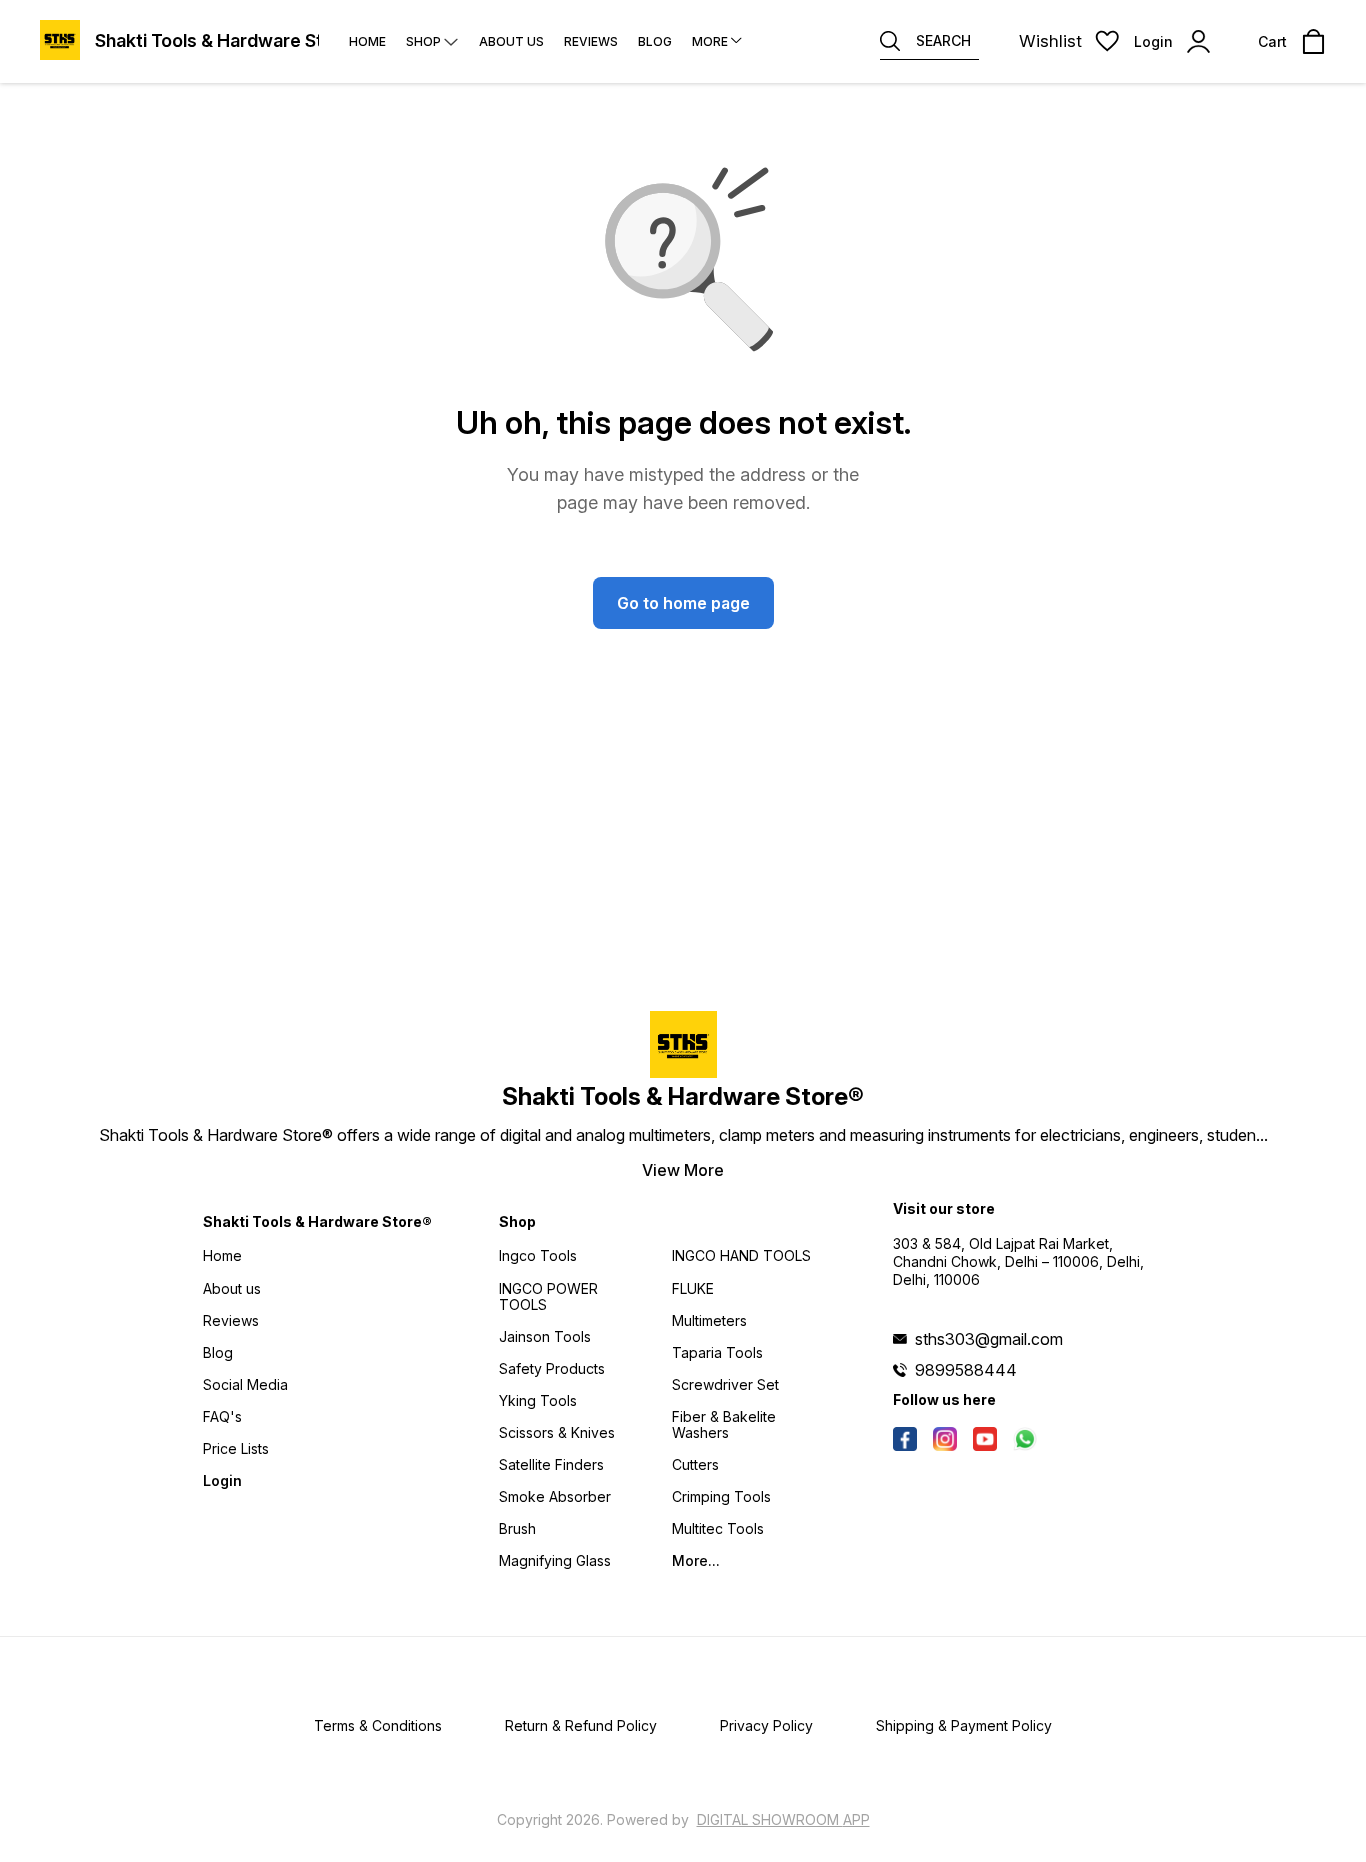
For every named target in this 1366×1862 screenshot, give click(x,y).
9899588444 (966, 1370)
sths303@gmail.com (989, 1339)
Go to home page (683, 603)
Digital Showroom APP (783, 1819)
